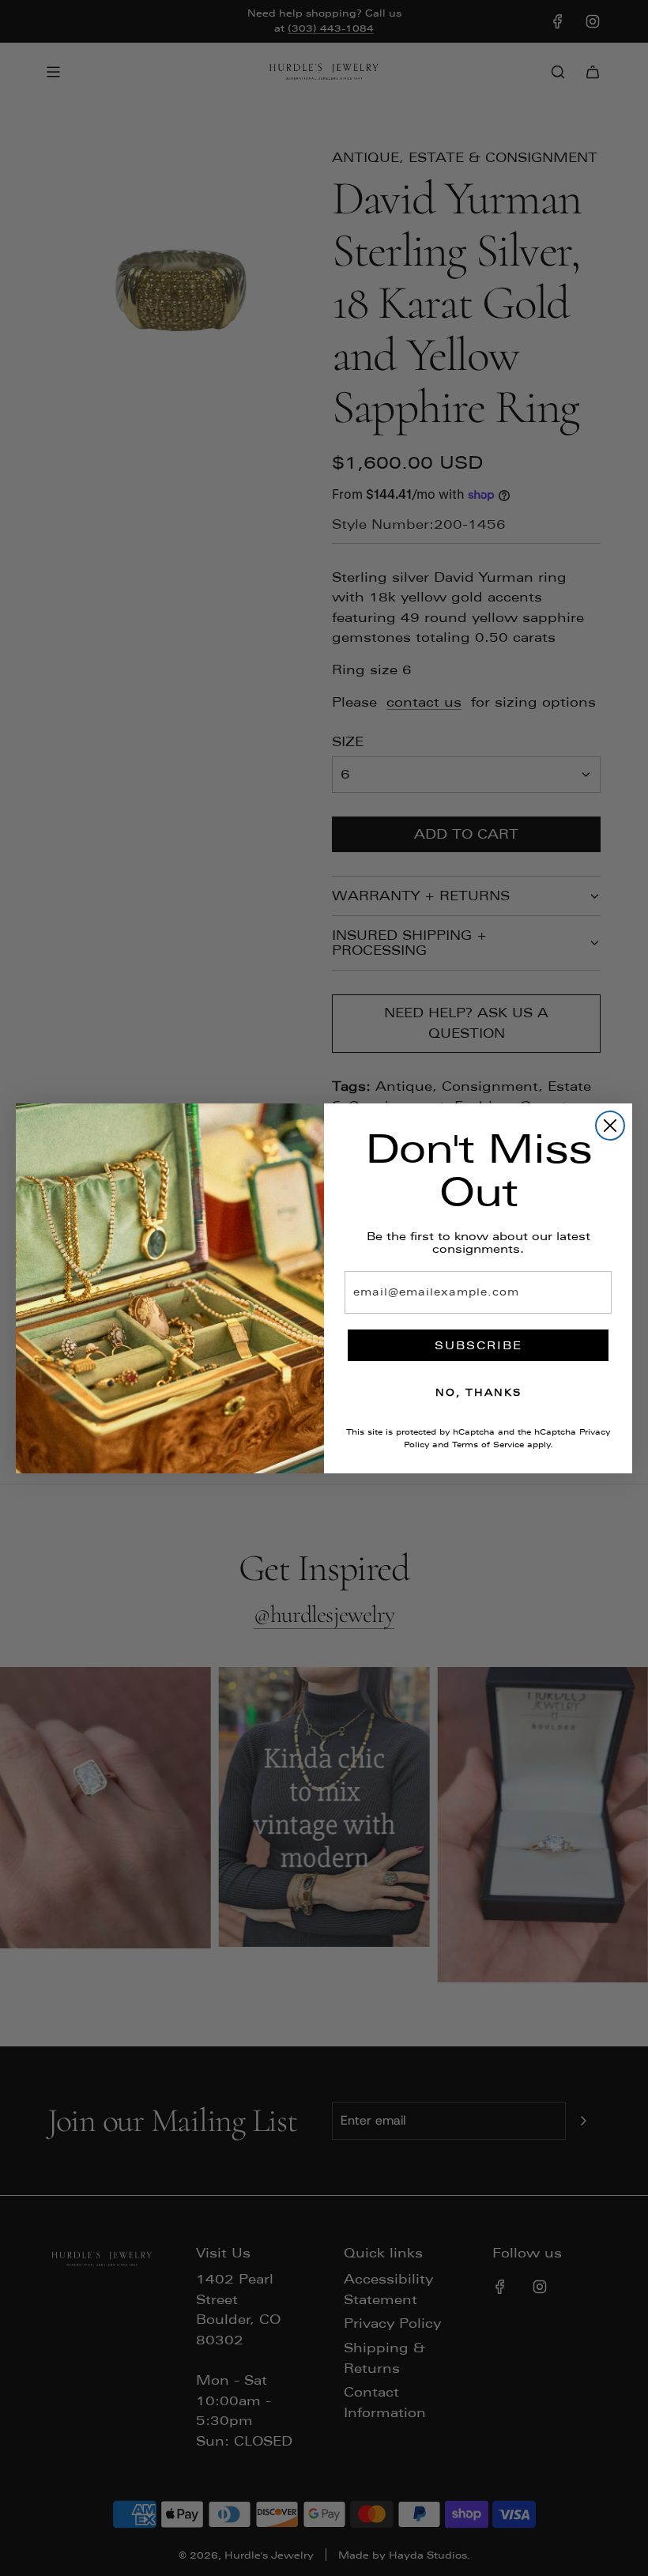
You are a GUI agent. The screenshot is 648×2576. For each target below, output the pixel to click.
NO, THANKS (478, 1393)
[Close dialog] (610, 1126)
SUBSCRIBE (478, 1345)
